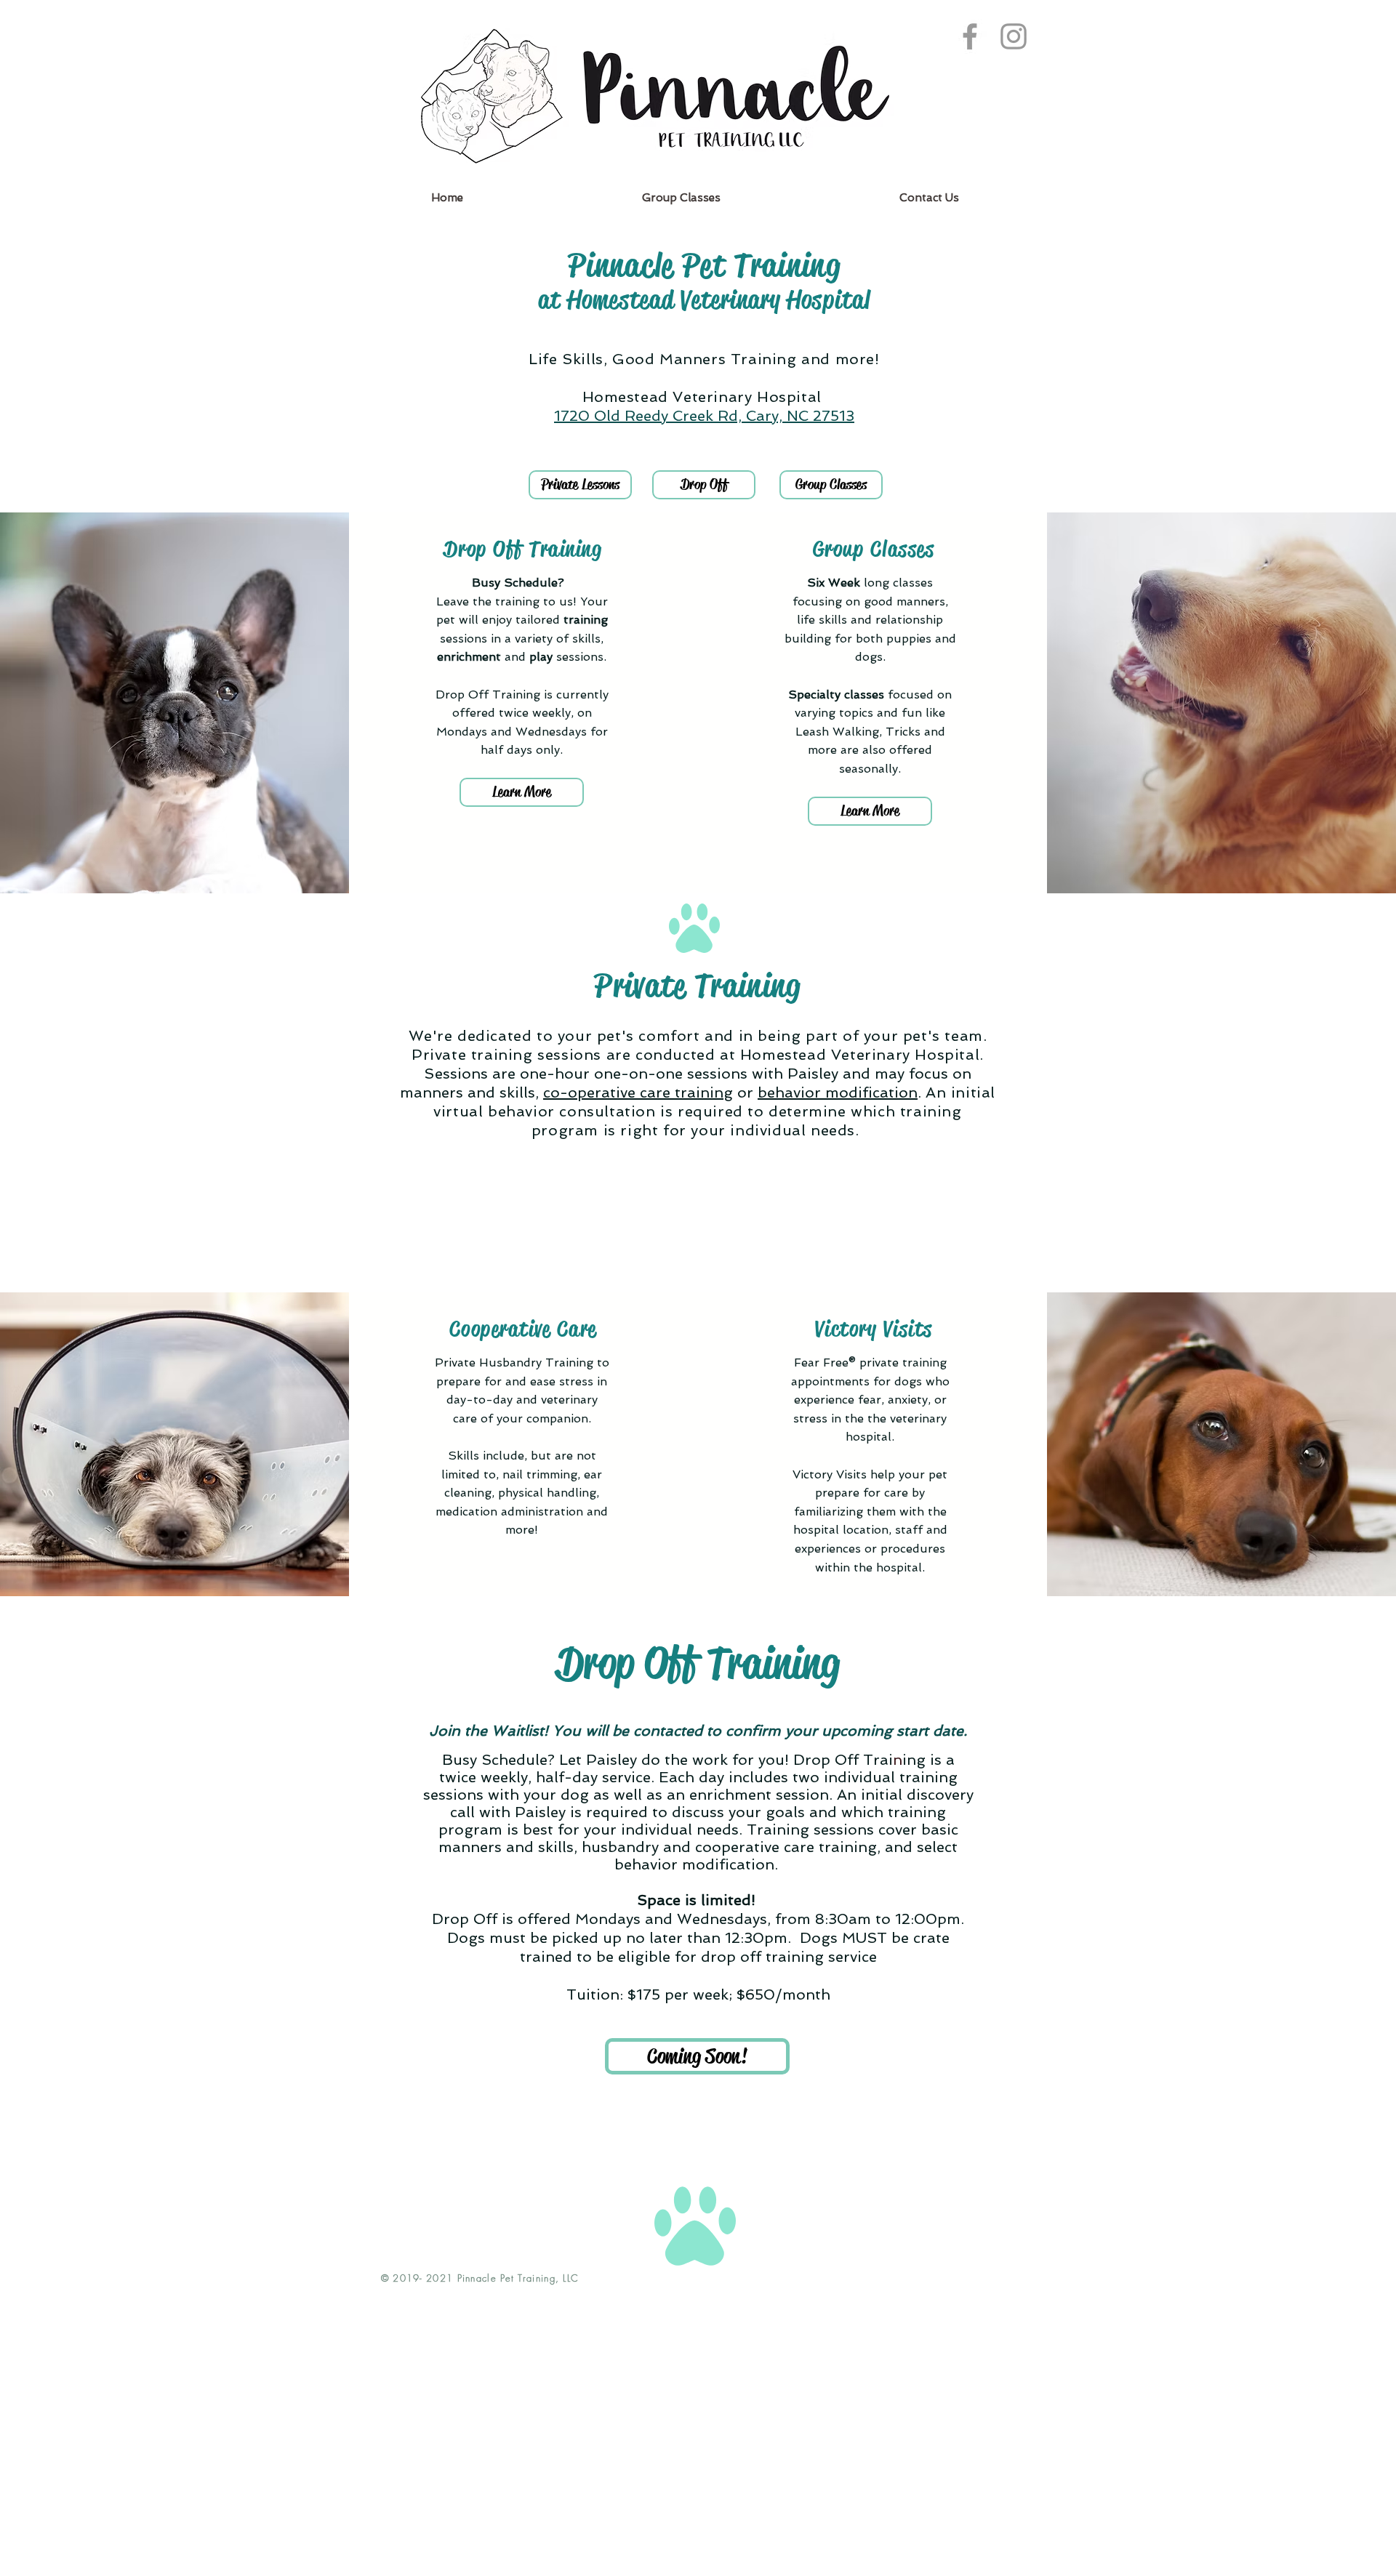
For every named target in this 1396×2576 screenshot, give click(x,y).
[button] (697, 2056)
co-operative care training (638, 1092)
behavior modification (838, 1092)
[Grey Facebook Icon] (970, 36)
